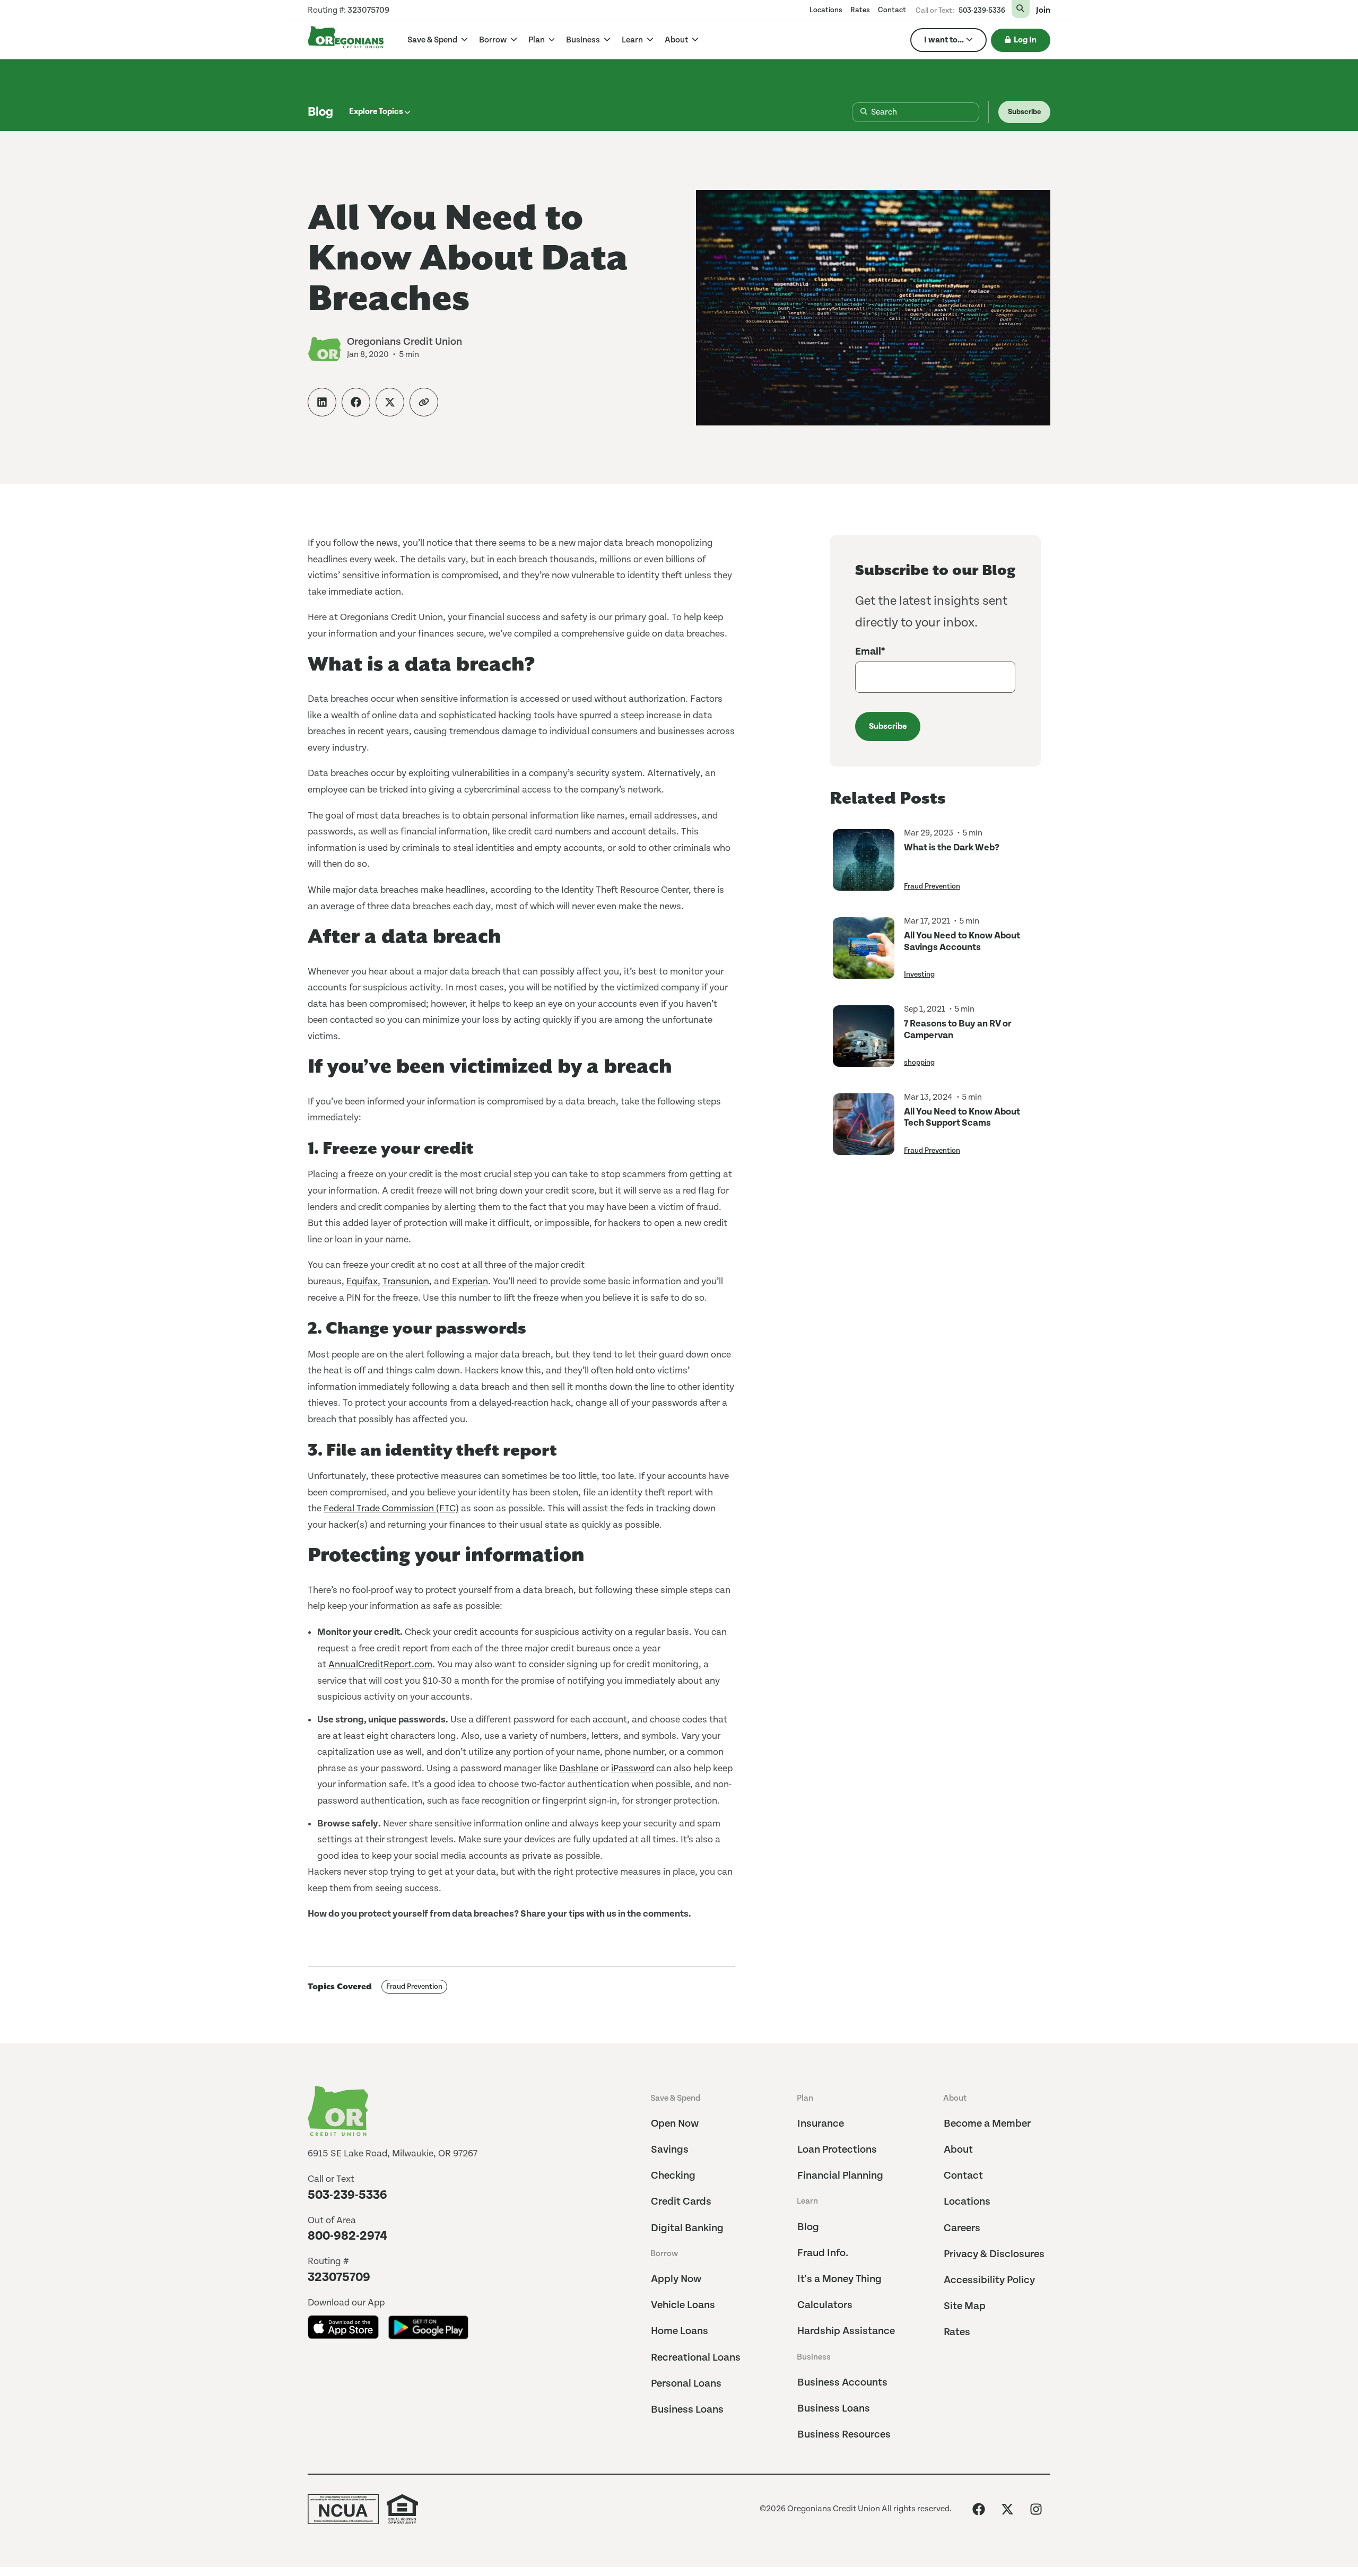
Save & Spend (433, 40)
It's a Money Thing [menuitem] (839, 2279)
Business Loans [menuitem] (687, 2410)
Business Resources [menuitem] (844, 2435)
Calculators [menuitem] (825, 2305)
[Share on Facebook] (356, 402)
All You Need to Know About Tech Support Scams (962, 1117)
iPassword (633, 1768)
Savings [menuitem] (670, 2150)
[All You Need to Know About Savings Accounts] (864, 948)
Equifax (362, 1281)
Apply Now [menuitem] (676, 2279)
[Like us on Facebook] (979, 2509)
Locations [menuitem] (826, 10)
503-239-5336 (982, 11)
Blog (320, 112)
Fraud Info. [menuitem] (823, 2253)
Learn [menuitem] (807, 2201)
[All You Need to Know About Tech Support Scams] (864, 1124)
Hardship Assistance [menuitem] (846, 2331)
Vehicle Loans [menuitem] (683, 2305)
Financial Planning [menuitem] (840, 2176)
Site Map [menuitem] (965, 2306)
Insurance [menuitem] (821, 2124)
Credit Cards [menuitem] (681, 2202)
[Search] (855, 112)
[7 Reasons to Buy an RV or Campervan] (864, 1036)
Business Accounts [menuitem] (842, 2383)
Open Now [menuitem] (675, 2124)
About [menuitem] (955, 2098)
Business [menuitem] (814, 2357)
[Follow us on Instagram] (1036, 2509)
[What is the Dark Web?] (864, 860)
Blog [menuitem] (808, 2227)
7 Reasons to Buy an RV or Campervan (958, 1029)
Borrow (494, 40)
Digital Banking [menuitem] (687, 2228)
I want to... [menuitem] (944, 40)
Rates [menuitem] (860, 10)
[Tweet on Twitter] (390, 402)
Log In (1025, 40)
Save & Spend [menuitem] (675, 2098)
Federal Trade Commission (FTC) (391, 1508)
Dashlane (579, 1768)
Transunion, (407, 1281)
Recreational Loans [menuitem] (696, 2358)
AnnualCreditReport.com (380, 1664)
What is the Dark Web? (952, 847)
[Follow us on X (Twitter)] (1007, 2509)
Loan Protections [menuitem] (837, 2150)
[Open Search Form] (1021, 9)
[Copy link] (424, 402)
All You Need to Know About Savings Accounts (962, 941)
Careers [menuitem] (962, 2228)
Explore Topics (376, 112)
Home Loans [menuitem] (680, 2331)
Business (584, 40)
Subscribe (1024, 112)
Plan (537, 40)
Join (1043, 11)
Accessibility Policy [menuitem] (989, 2280)
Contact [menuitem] (892, 10)
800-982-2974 (348, 2236)
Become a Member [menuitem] (987, 2124)
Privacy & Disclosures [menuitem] (994, 2254)
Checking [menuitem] (673, 2176)
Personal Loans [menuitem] (686, 2384)
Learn (633, 40)
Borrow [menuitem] (664, 2254)
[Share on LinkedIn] (322, 402)
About (677, 40)
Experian (470, 1281)
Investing (919, 974)
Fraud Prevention (414, 1987)
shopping (919, 1063)
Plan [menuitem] (805, 2098)
